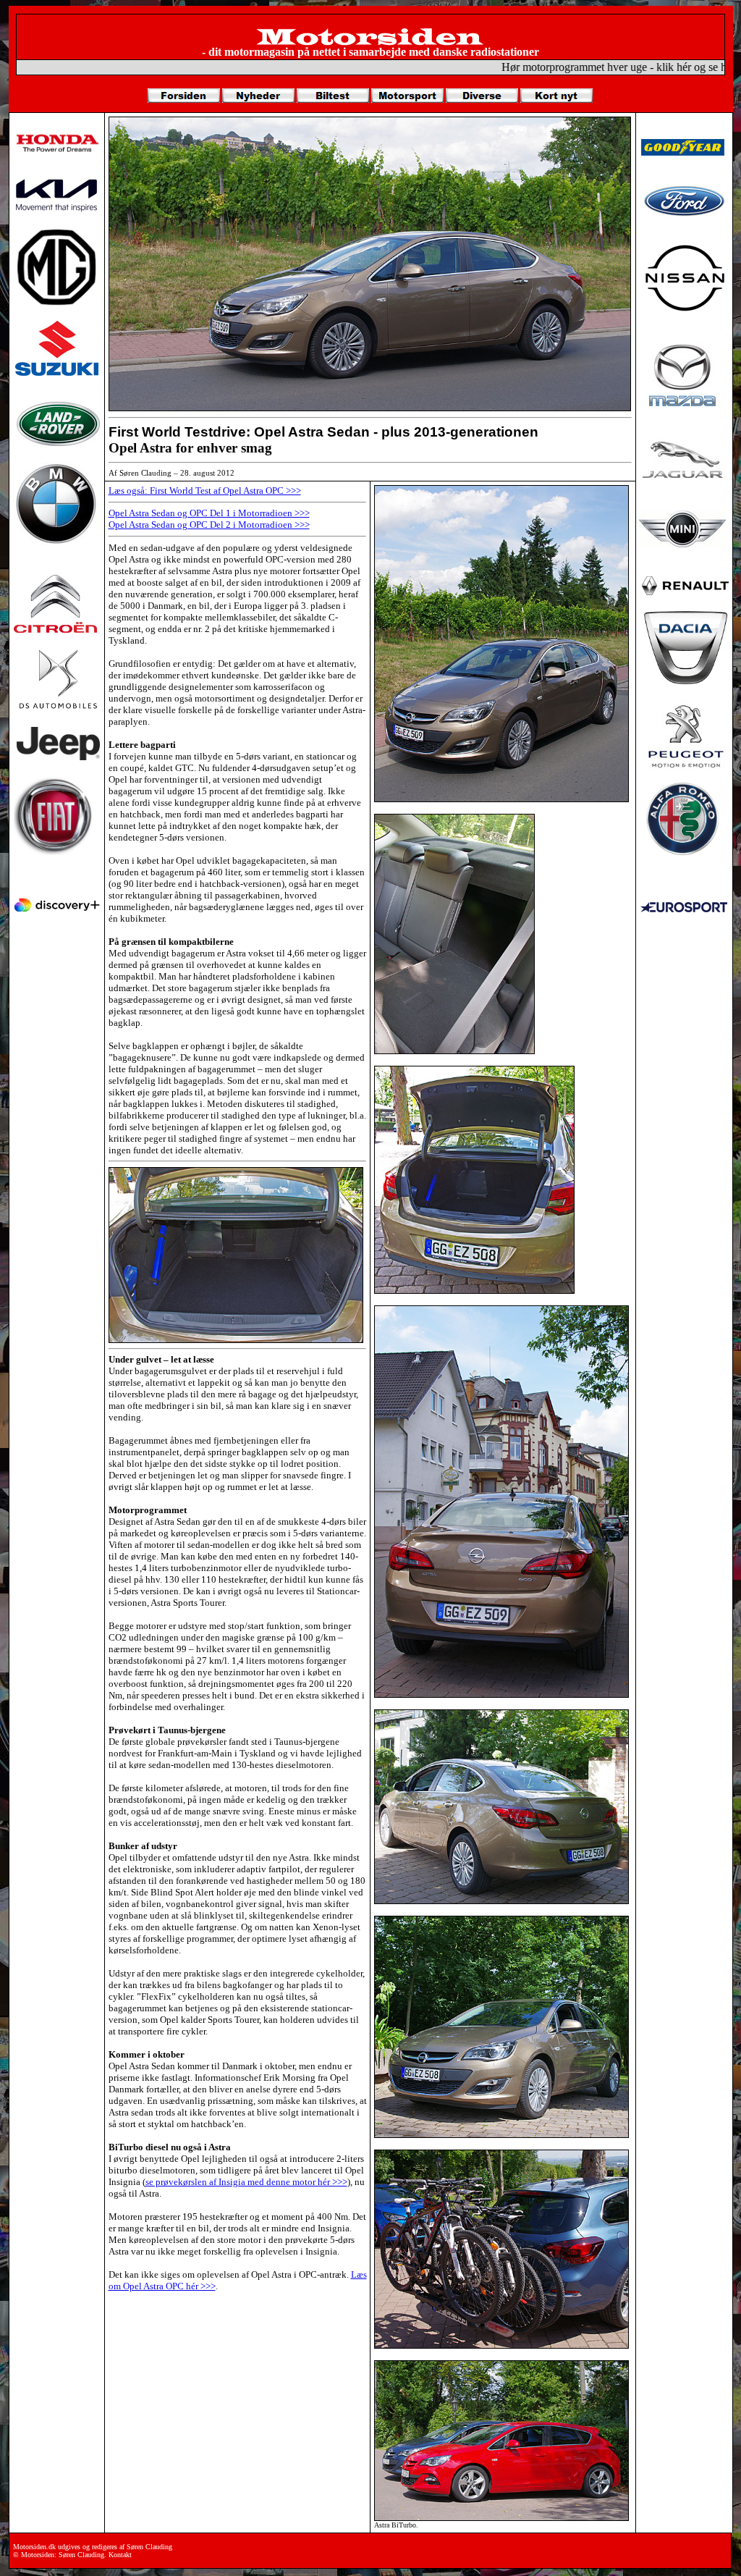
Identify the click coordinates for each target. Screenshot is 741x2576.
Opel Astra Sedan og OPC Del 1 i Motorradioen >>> (209, 513)
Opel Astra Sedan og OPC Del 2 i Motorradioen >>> (209, 525)
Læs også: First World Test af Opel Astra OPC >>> (205, 491)
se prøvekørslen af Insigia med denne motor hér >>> (246, 2182)
